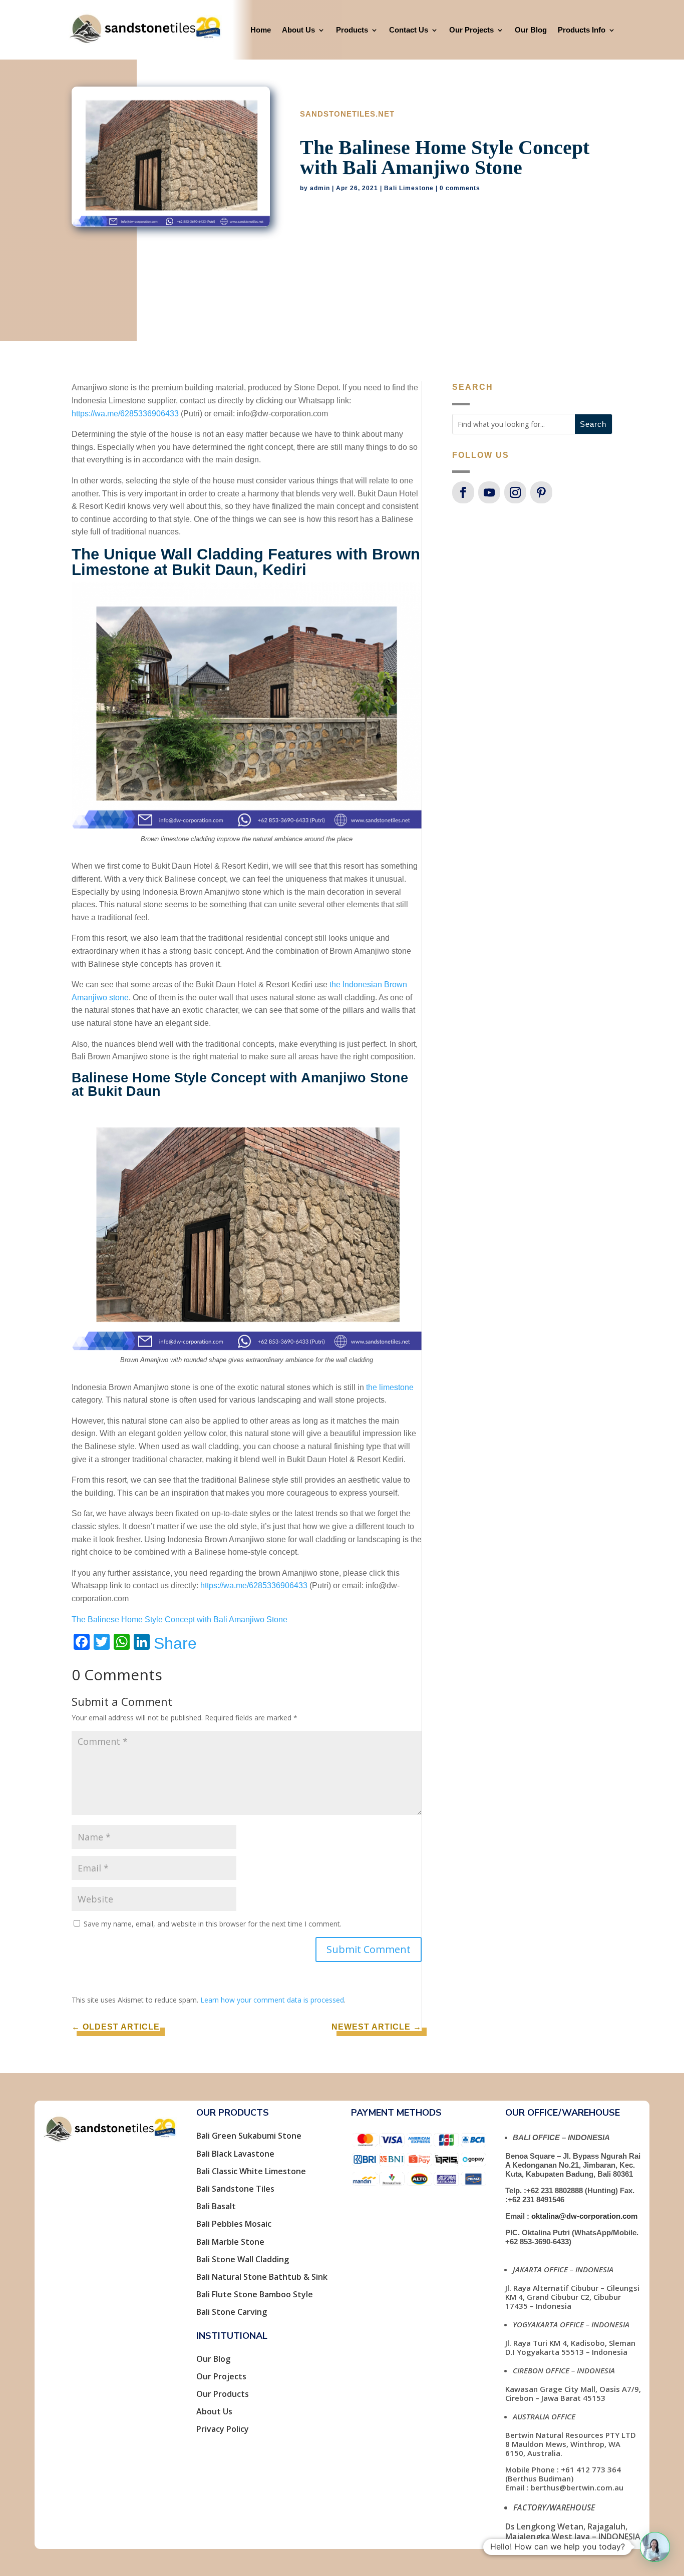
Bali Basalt (216, 2206)
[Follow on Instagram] (515, 492)
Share (175, 1643)
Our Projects (471, 30)
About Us (298, 30)
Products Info (582, 30)
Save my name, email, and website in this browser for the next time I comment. (213, 1924)
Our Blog (531, 30)
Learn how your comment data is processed (272, 2000)
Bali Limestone (409, 188)
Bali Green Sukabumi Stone (249, 2136)
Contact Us (409, 30)
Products (352, 30)
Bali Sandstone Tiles (235, 2189)
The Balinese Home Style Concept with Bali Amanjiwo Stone (180, 1620)
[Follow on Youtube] (489, 492)
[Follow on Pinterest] (541, 492)
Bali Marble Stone (230, 2242)
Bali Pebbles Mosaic (234, 2224)
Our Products (223, 2394)
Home (261, 30)
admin (320, 188)
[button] (655, 2547)
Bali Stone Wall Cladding (243, 2259)
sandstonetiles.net (347, 114)
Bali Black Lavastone (235, 2154)
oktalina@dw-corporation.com (584, 2216)
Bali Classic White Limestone (251, 2171)
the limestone (390, 1387)
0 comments (460, 188)
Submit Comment (369, 1949)
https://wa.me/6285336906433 (125, 414)
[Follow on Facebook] (463, 492)
